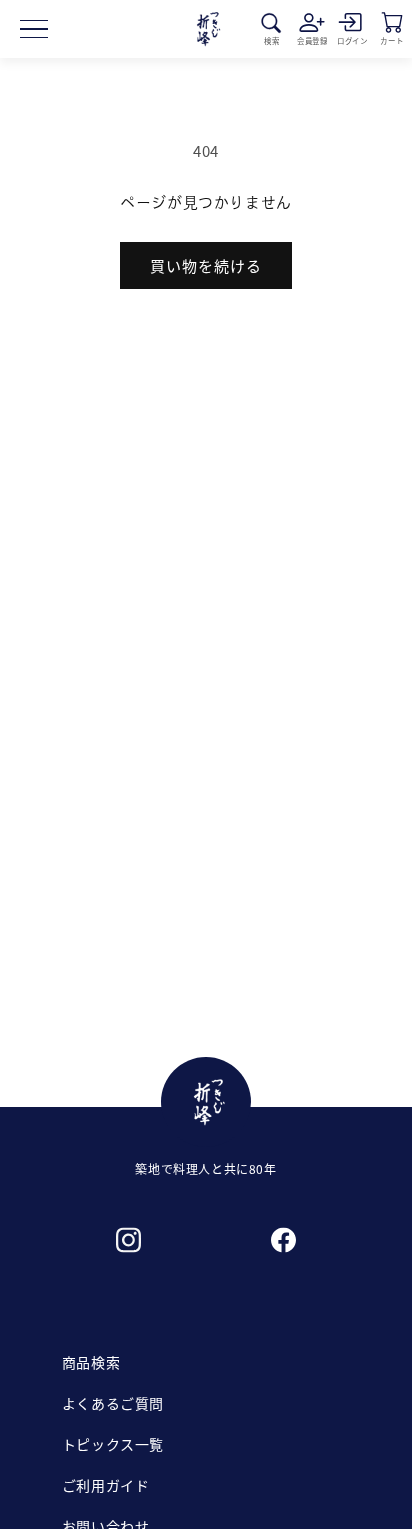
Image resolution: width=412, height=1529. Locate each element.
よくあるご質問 (113, 1403)
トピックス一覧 (113, 1444)
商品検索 (91, 1362)
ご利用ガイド (106, 1485)
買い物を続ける (206, 265)
